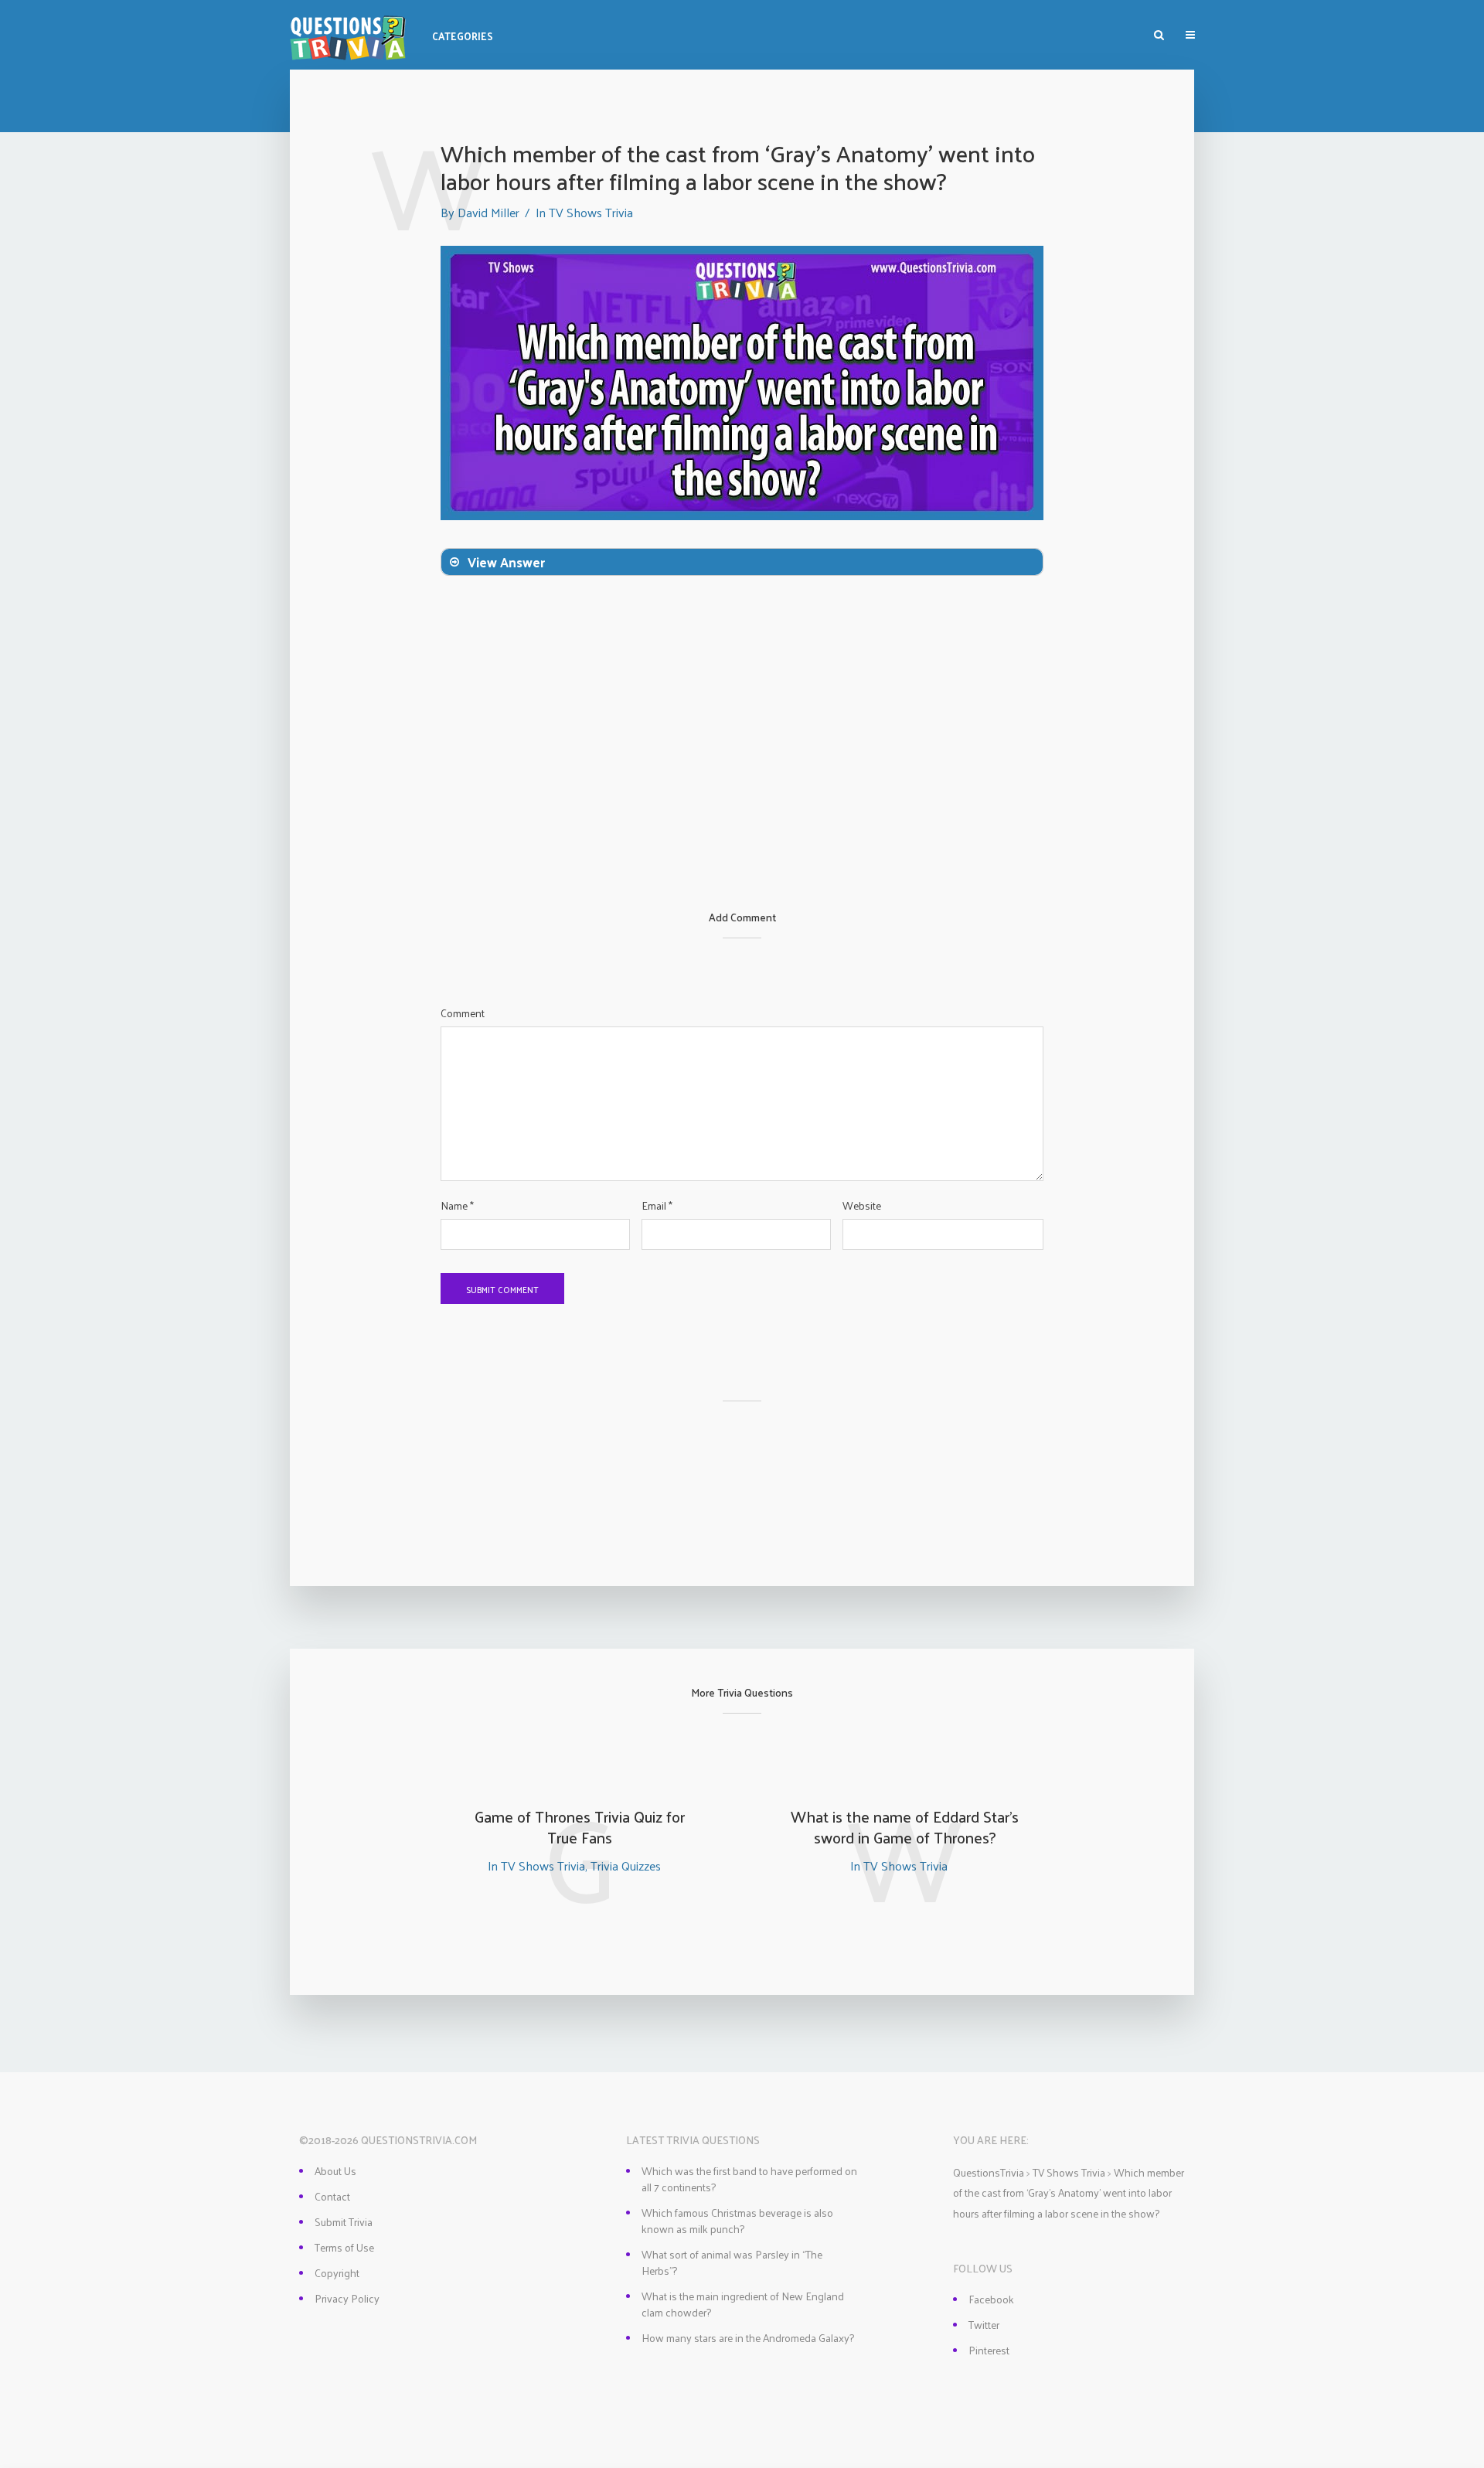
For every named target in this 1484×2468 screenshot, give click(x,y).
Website (862, 1206)
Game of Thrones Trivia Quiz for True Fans (580, 1827)
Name (457, 1206)
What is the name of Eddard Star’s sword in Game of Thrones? (905, 1827)
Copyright (337, 2273)
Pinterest (989, 2350)
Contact (332, 2196)
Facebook (991, 2299)
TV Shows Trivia (591, 212)
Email (657, 1206)
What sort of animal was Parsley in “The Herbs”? (732, 2262)
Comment (463, 1013)
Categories (463, 36)
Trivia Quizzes (626, 1865)
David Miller (488, 212)
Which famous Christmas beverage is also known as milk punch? (737, 2221)
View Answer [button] (506, 562)
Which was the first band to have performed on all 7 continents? (749, 2179)
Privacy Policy (347, 2298)
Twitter (984, 2325)
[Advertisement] (742, 796)
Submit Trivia (344, 2222)
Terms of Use (344, 2247)
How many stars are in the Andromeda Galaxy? (748, 2338)
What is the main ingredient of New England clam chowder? (743, 2304)
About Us (335, 2171)
